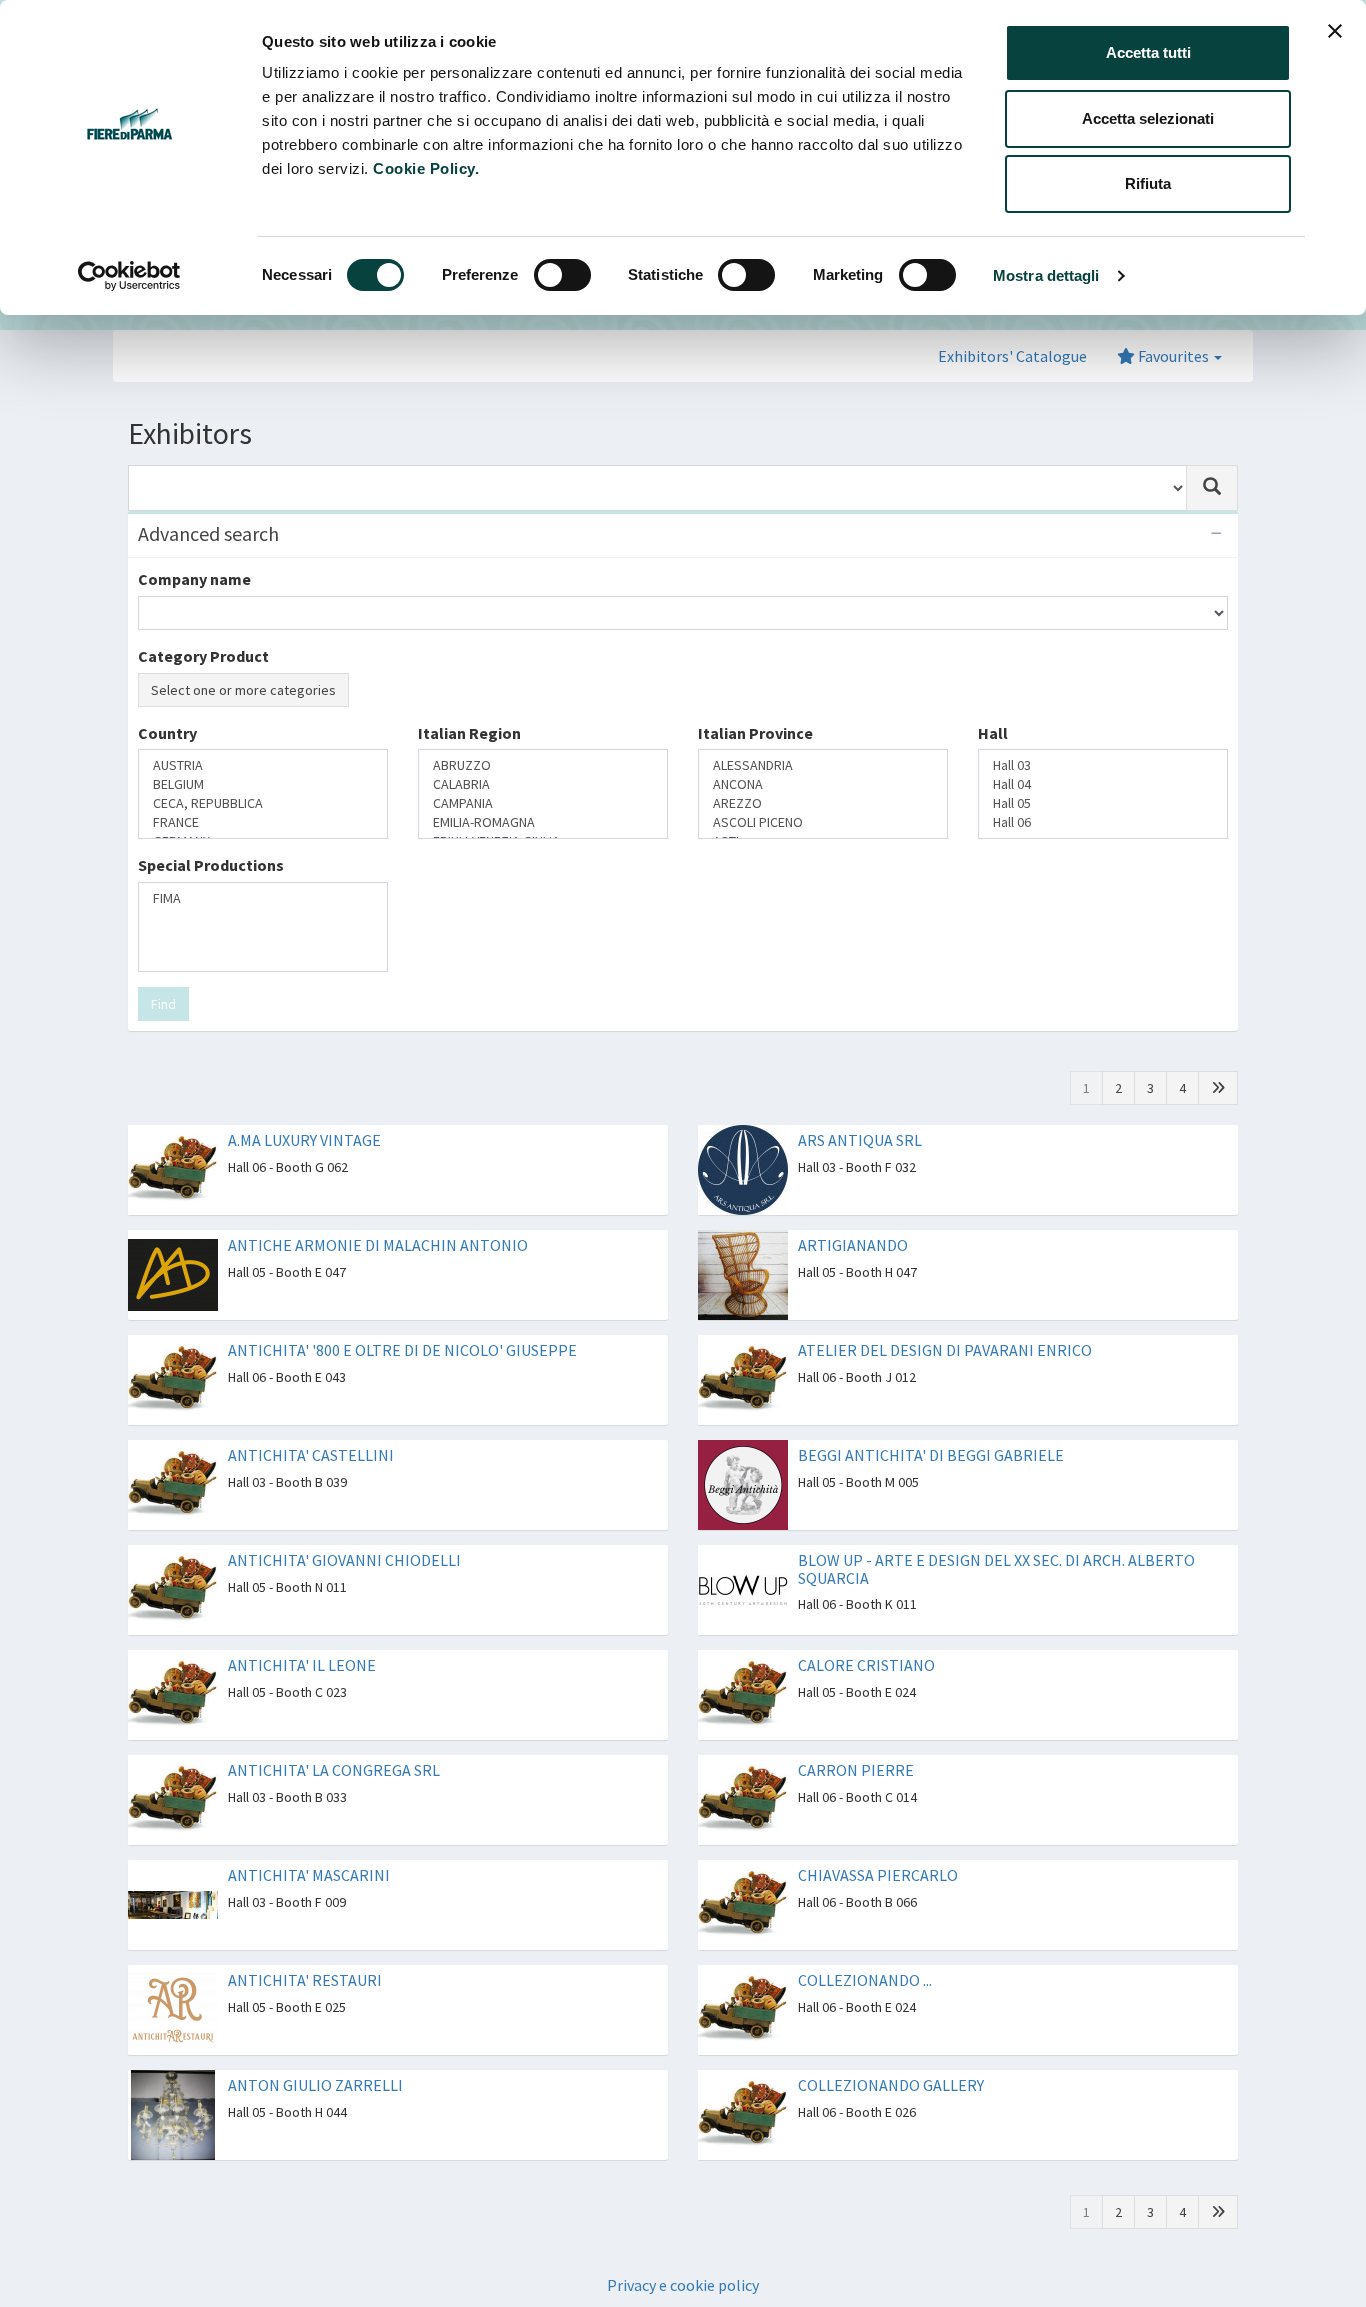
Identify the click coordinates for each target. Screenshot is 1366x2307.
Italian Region (469, 733)
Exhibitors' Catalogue (1012, 356)
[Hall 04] (1103, 784)
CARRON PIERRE (856, 1770)
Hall (993, 733)
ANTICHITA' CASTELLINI (311, 1455)
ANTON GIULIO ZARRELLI (315, 2085)
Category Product (203, 656)
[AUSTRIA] (263, 765)
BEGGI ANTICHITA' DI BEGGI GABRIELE (931, 1455)
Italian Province (755, 733)
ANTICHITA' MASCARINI (309, 1875)
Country (167, 733)
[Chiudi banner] (1335, 31)
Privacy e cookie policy (683, 2285)
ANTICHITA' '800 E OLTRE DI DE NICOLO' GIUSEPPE (402, 1350)
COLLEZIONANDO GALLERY (891, 2085)
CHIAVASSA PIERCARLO (878, 1875)
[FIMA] (263, 898)
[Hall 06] (1103, 822)
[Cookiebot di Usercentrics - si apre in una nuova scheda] (129, 276)
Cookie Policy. (426, 168)
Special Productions (211, 865)
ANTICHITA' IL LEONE (302, 1665)
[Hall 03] (1103, 765)
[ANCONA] (823, 784)
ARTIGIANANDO (853, 1245)
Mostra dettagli (1046, 275)
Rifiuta (1148, 183)
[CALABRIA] (543, 784)
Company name (194, 579)
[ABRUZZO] (543, 765)
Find (163, 1004)
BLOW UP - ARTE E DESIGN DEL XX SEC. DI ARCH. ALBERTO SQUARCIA (996, 1569)
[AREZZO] (823, 803)
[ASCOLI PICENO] (823, 822)
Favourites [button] (1173, 356)
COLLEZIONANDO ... (865, 1980)
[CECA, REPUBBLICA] (263, 803)
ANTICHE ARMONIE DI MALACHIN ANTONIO (378, 1245)
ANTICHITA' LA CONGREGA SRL (334, 1770)
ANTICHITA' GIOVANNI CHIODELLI (344, 1560)
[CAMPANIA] (543, 803)
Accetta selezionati (1148, 118)
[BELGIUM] (263, 784)
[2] (1218, 1088)
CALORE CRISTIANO (866, 1665)
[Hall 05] (1103, 803)
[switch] (562, 275)
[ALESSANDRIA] (823, 765)
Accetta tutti (1148, 52)
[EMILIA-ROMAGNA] (543, 822)
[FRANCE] (263, 822)
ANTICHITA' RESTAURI (305, 1980)
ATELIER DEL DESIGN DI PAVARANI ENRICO (945, 1350)
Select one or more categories (243, 690)
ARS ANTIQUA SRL (860, 1140)
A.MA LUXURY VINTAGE (304, 1140)
